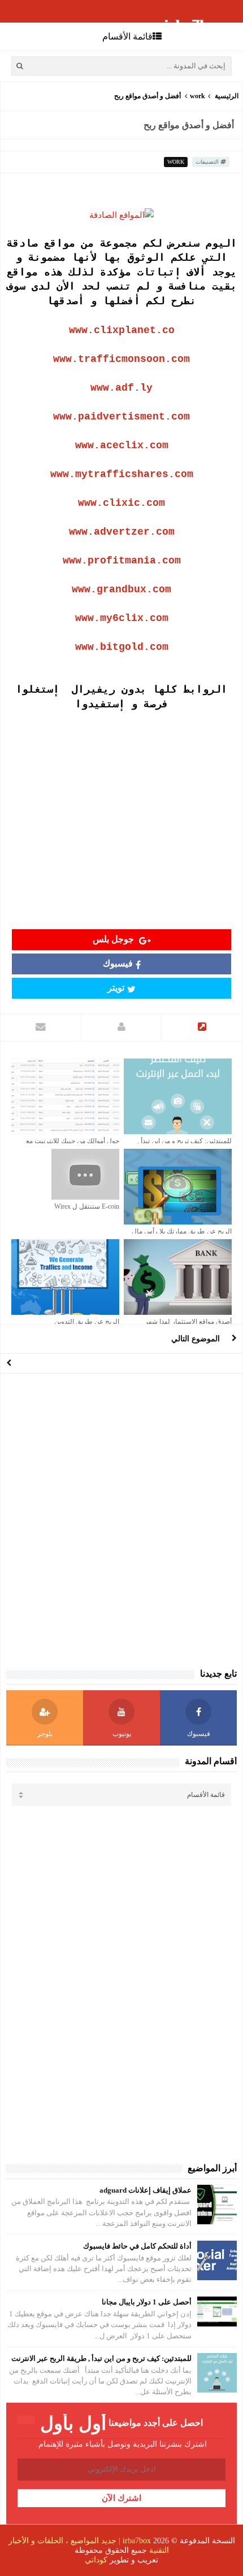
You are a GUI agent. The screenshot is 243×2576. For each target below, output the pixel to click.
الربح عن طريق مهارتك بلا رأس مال (182, 1231)
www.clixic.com (121, 503)
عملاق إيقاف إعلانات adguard (146, 2190)
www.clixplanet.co (122, 330)
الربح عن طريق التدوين (87, 1322)
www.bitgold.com (122, 647)
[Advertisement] (121, 818)
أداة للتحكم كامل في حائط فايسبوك (137, 2246)
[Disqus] (121, 1520)
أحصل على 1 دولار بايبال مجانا (147, 2302)
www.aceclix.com (122, 445)
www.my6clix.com (122, 618)
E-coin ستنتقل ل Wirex (87, 1206)
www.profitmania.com (122, 561)
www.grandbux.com (121, 589)
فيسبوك (118, 963)
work (198, 96)
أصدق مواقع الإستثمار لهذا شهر (188, 1322)
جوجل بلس (114, 939)
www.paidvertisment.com (121, 417)
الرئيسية (227, 96)
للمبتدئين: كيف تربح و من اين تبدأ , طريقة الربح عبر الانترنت (101, 2358)
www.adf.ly (121, 388)
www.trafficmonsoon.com (121, 359)
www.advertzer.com (122, 532)
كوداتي (96, 2560)
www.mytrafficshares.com (122, 474)
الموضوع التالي (196, 1339)
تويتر (116, 988)
